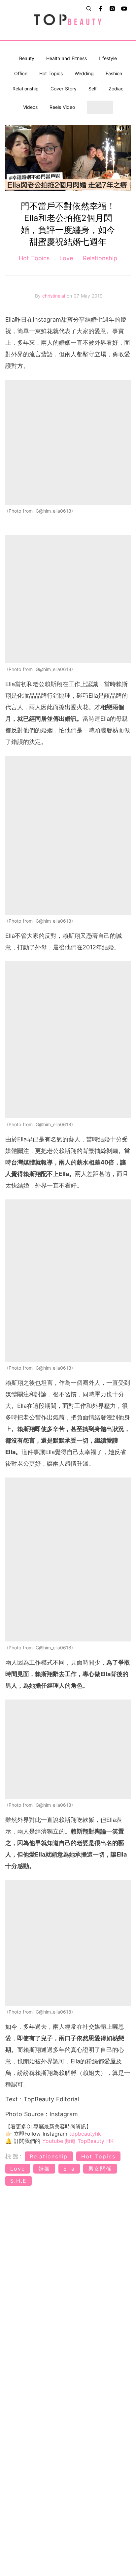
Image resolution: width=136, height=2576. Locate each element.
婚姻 (44, 2169)
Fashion (114, 73)
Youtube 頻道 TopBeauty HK (78, 2141)
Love (66, 258)
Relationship (26, 89)
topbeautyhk (85, 2134)
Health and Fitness (67, 58)
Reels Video (62, 107)
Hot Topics (51, 73)
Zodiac (116, 89)
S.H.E (18, 2181)
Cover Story (64, 89)
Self (93, 89)
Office (21, 73)
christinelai (54, 296)
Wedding (84, 73)
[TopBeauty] (68, 20)
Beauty (27, 58)
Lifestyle (108, 58)
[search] (89, 9)
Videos (30, 107)
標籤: (14, 2156)
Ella (69, 2169)
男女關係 (100, 2169)
